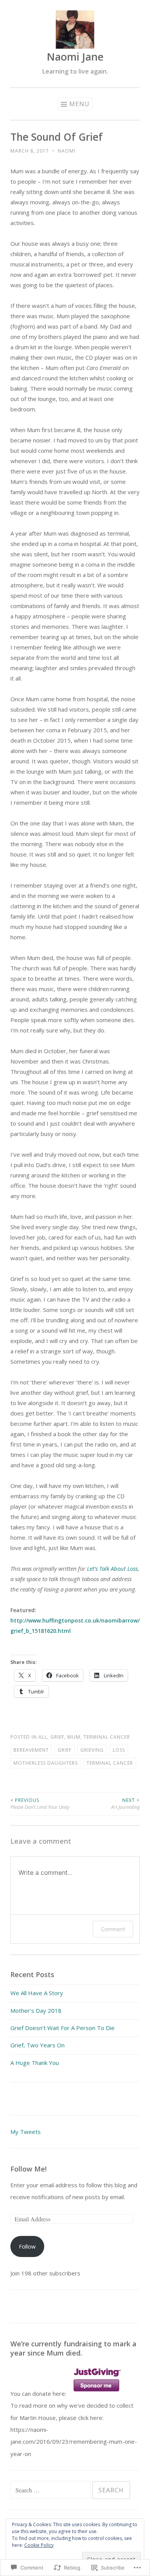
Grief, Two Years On (37, 2045)
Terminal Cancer (107, 1737)
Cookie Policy (39, 2545)
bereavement (31, 1750)
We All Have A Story (37, 1993)
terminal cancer (110, 1763)
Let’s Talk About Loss (112, 1568)
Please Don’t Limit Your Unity (40, 1804)
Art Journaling (125, 1804)
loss (119, 1750)
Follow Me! (28, 2169)
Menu (79, 104)
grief (65, 1750)
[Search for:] (51, 2490)
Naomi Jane (75, 57)
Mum (74, 1737)
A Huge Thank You (35, 2063)
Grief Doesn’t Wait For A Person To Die (62, 2028)
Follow (27, 2246)
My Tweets (26, 2132)
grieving (92, 1750)
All (43, 1737)
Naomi (67, 151)
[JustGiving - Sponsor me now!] (97, 2394)
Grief (57, 1737)
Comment (113, 1929)
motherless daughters (46, 1763)
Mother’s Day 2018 (36, 2010)
